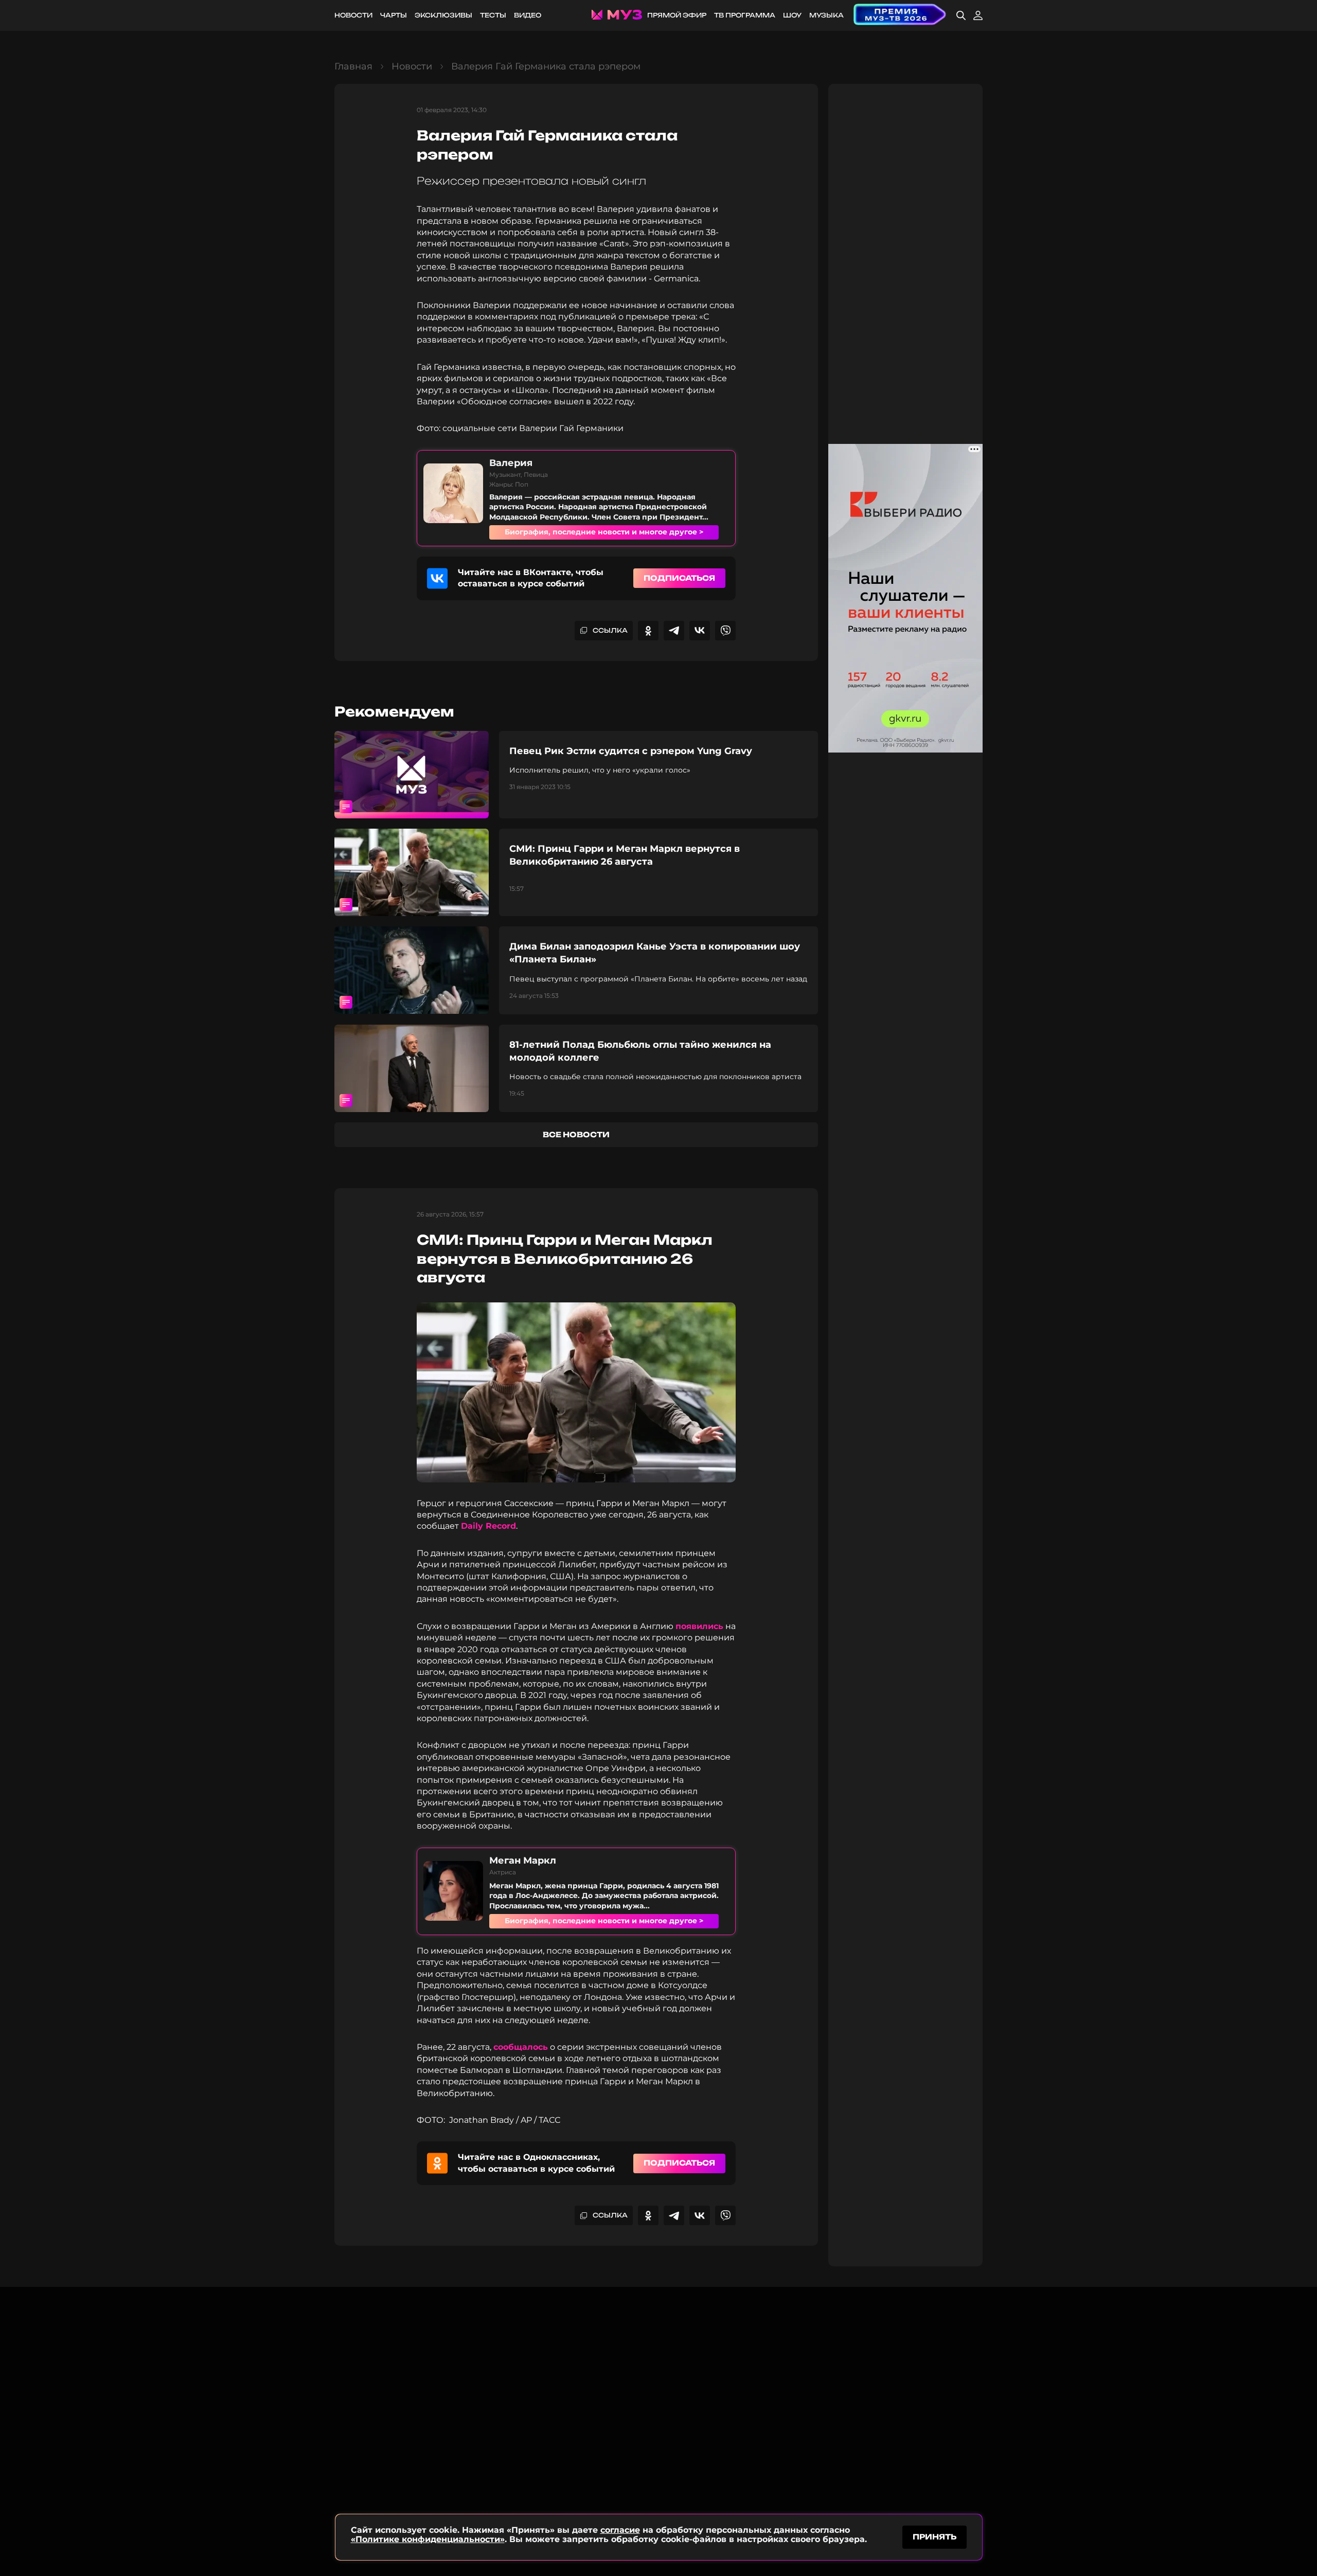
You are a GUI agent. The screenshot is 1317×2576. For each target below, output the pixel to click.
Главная (353, 66)
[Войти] (978, 15)
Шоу (792, 15)
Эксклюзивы (443, 15)
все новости (576, 1134)
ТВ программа (745, 15)
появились (699, 1626)
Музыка (826, 15)
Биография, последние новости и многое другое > (604, 532)
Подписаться (679, 578)
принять (935, 2537)
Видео (528, 15)
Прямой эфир (677, 15)
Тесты (493, 15)
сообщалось (521, 2047)
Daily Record (488, 1526)
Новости (353, 15)
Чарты (394, 15)
